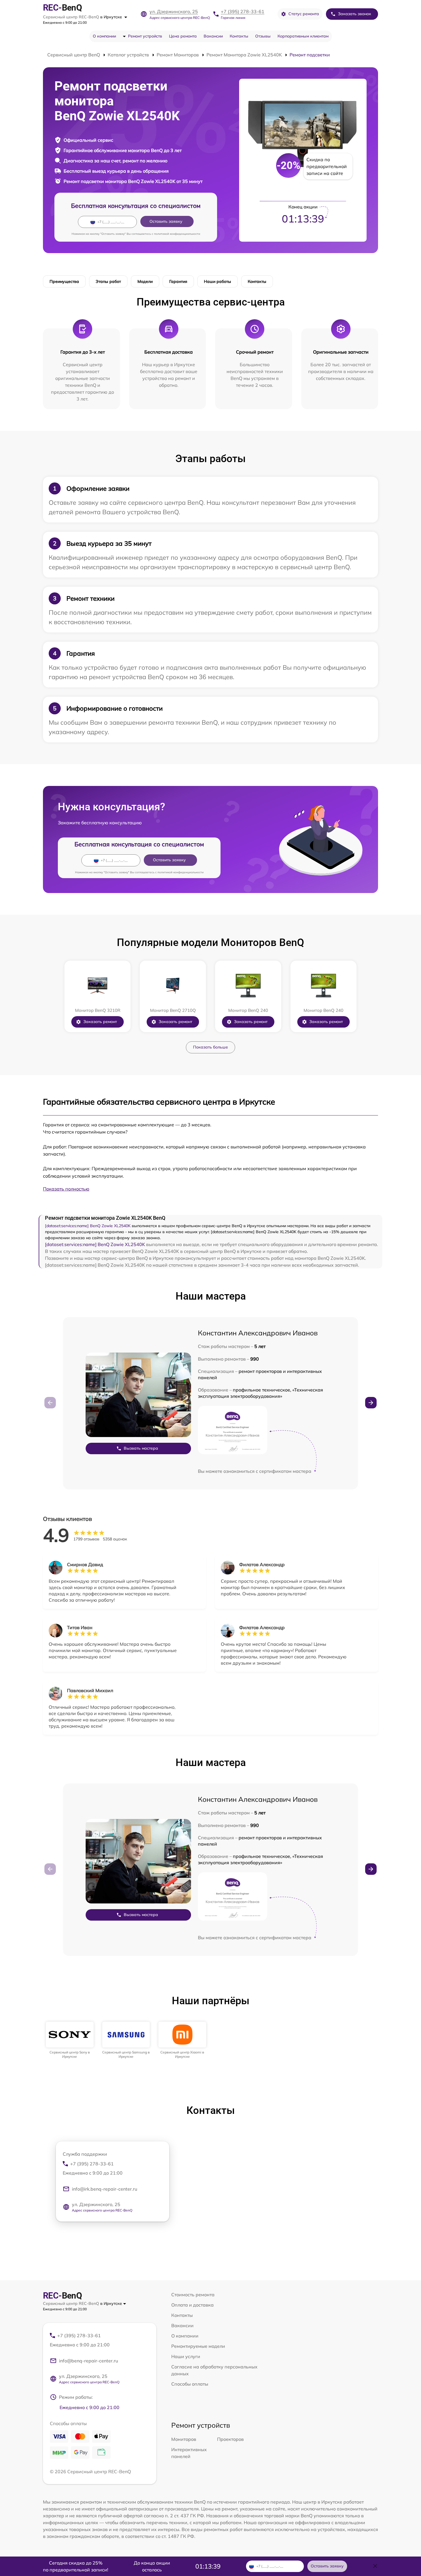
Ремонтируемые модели (198, 2346)
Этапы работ (108, 281)
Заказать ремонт (100, 1022)
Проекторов (230, 2439)
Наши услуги (186, 2356)
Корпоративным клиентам (303, 36)
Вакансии (213, 36)
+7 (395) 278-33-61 (243, 11)
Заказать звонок (355, 14)
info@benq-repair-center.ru (88, 2361)
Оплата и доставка (192, 2305)
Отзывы (263, 36)
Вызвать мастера (141, 1448)
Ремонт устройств (145, 36)
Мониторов (184, 2439)
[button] (371, 1403)
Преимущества (64, 281)
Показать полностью (66, 1189)
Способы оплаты (190, 2384)
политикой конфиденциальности (177, 234)
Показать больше (210, 1047)
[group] (70, 2040)
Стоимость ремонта (193, 2295)
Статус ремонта (304, 14)
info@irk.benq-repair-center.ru (105, 2189)
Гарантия (178, 281)
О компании (104, 36)
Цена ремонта (183, 36)
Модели (145, 281)
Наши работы (218, 281)
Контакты (239, 36)
